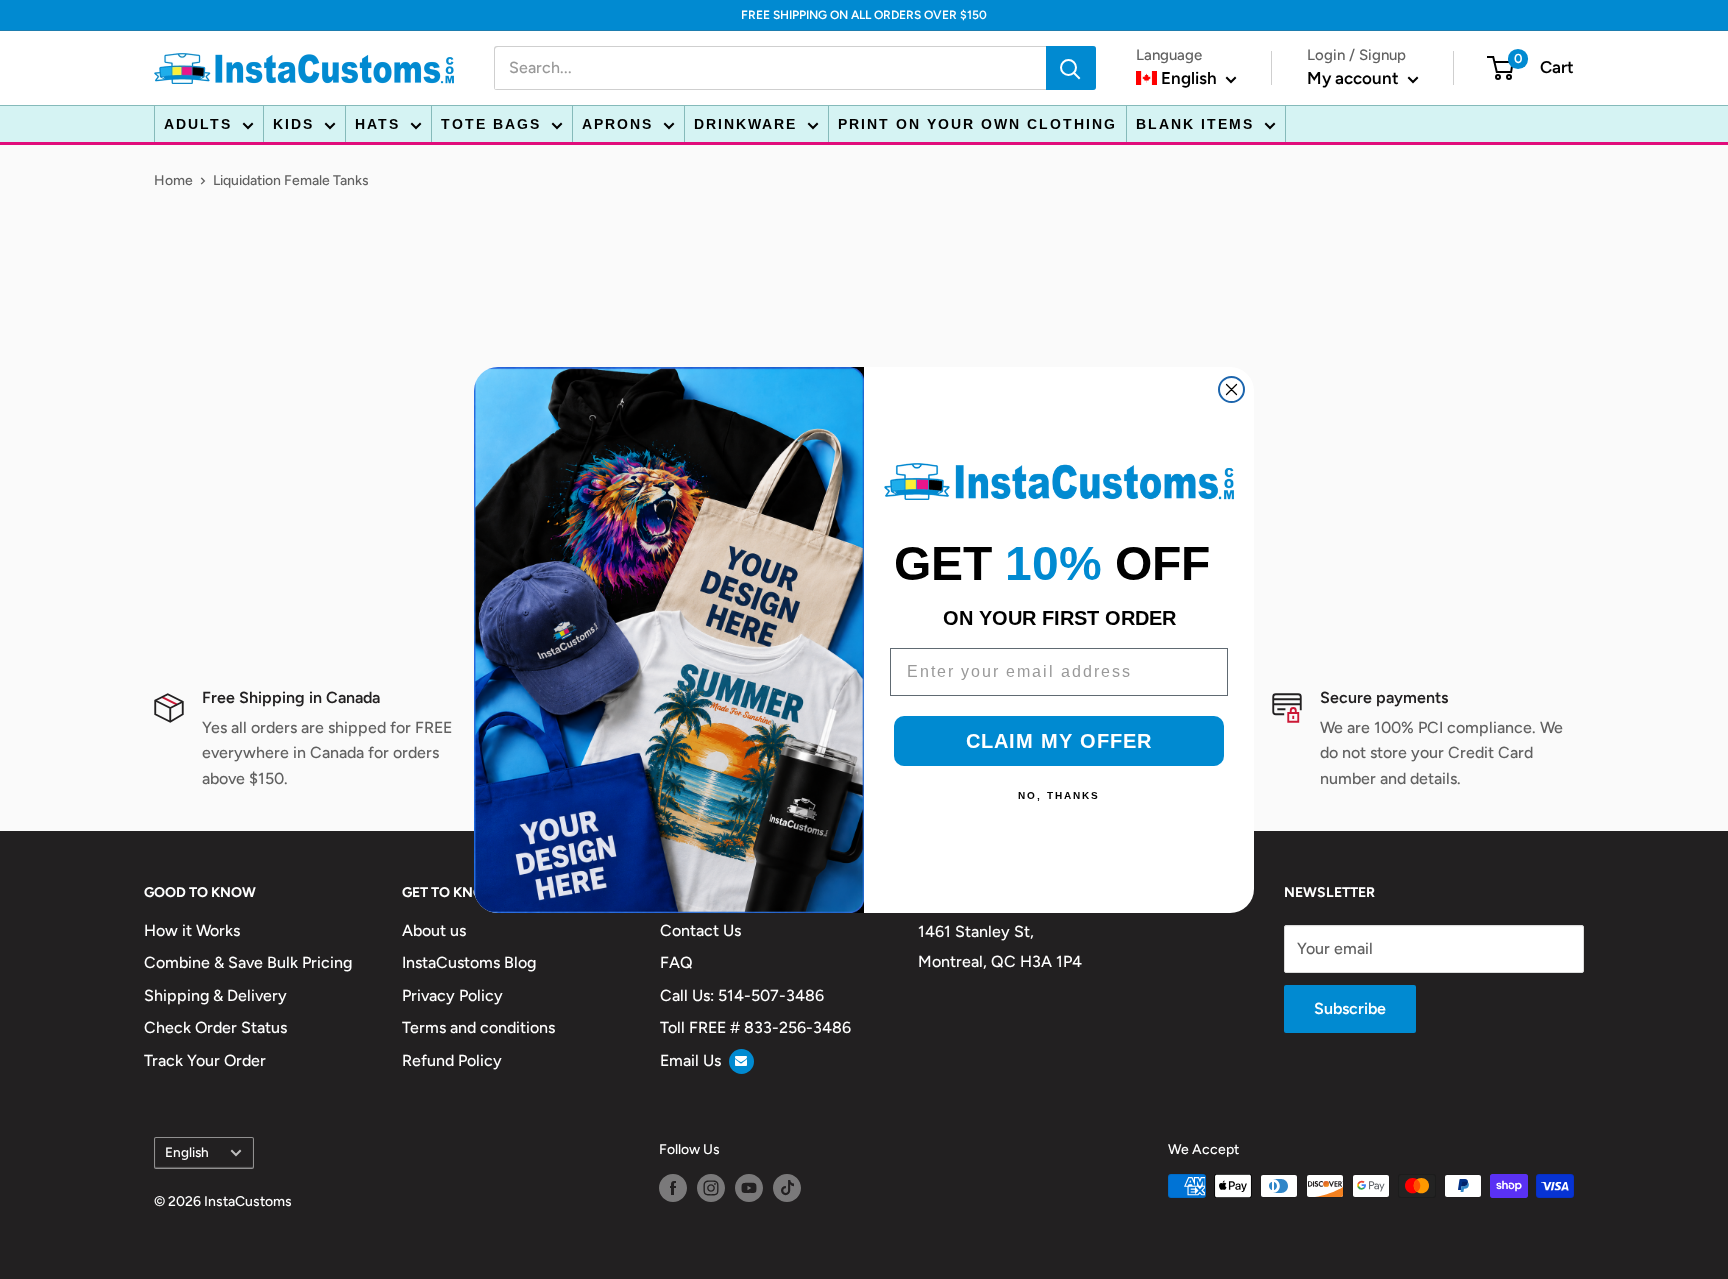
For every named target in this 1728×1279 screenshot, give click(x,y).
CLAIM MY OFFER (1059, 741)
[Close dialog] (1231, 389)
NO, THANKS (1059, 795)
